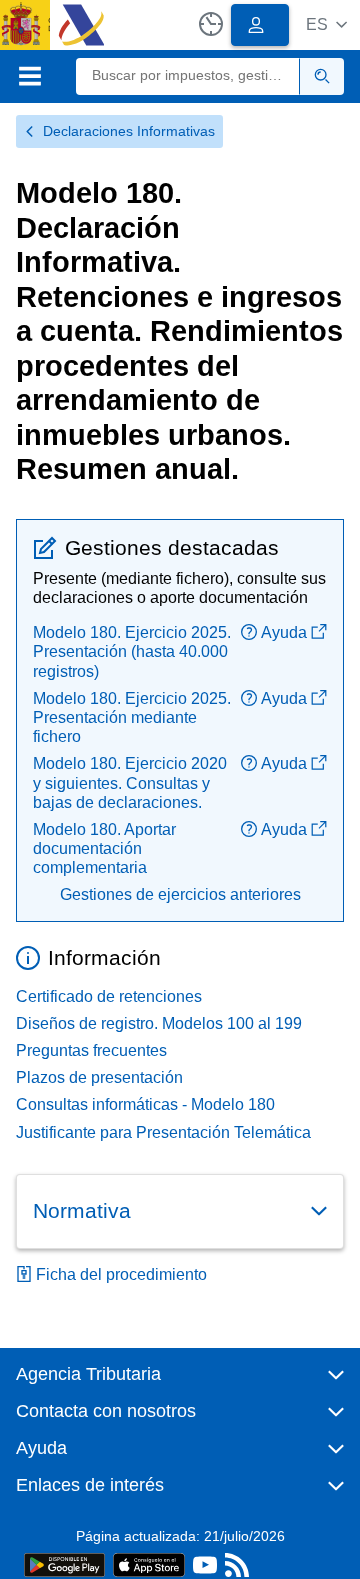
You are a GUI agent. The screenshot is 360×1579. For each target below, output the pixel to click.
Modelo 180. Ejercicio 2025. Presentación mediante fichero (132, 717)
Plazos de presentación (99, 1077)
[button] (326, 24)
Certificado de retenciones (109, 996)
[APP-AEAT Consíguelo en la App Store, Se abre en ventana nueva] (149, 1563)
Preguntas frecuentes (91, 1050)
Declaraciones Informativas (129, 131)
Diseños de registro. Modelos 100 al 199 (159, 1023)
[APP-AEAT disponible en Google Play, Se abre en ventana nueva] (64, 1563)
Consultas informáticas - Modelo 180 (145, 1104)
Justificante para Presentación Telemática (163, 1132)
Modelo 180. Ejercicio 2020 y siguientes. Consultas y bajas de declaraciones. (130, 782)
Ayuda (284, 632)
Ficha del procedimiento (121, 1274)
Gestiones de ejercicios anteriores (180, 894)
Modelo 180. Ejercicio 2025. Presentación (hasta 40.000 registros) (132, 651)
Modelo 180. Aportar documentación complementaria (104, 848)
